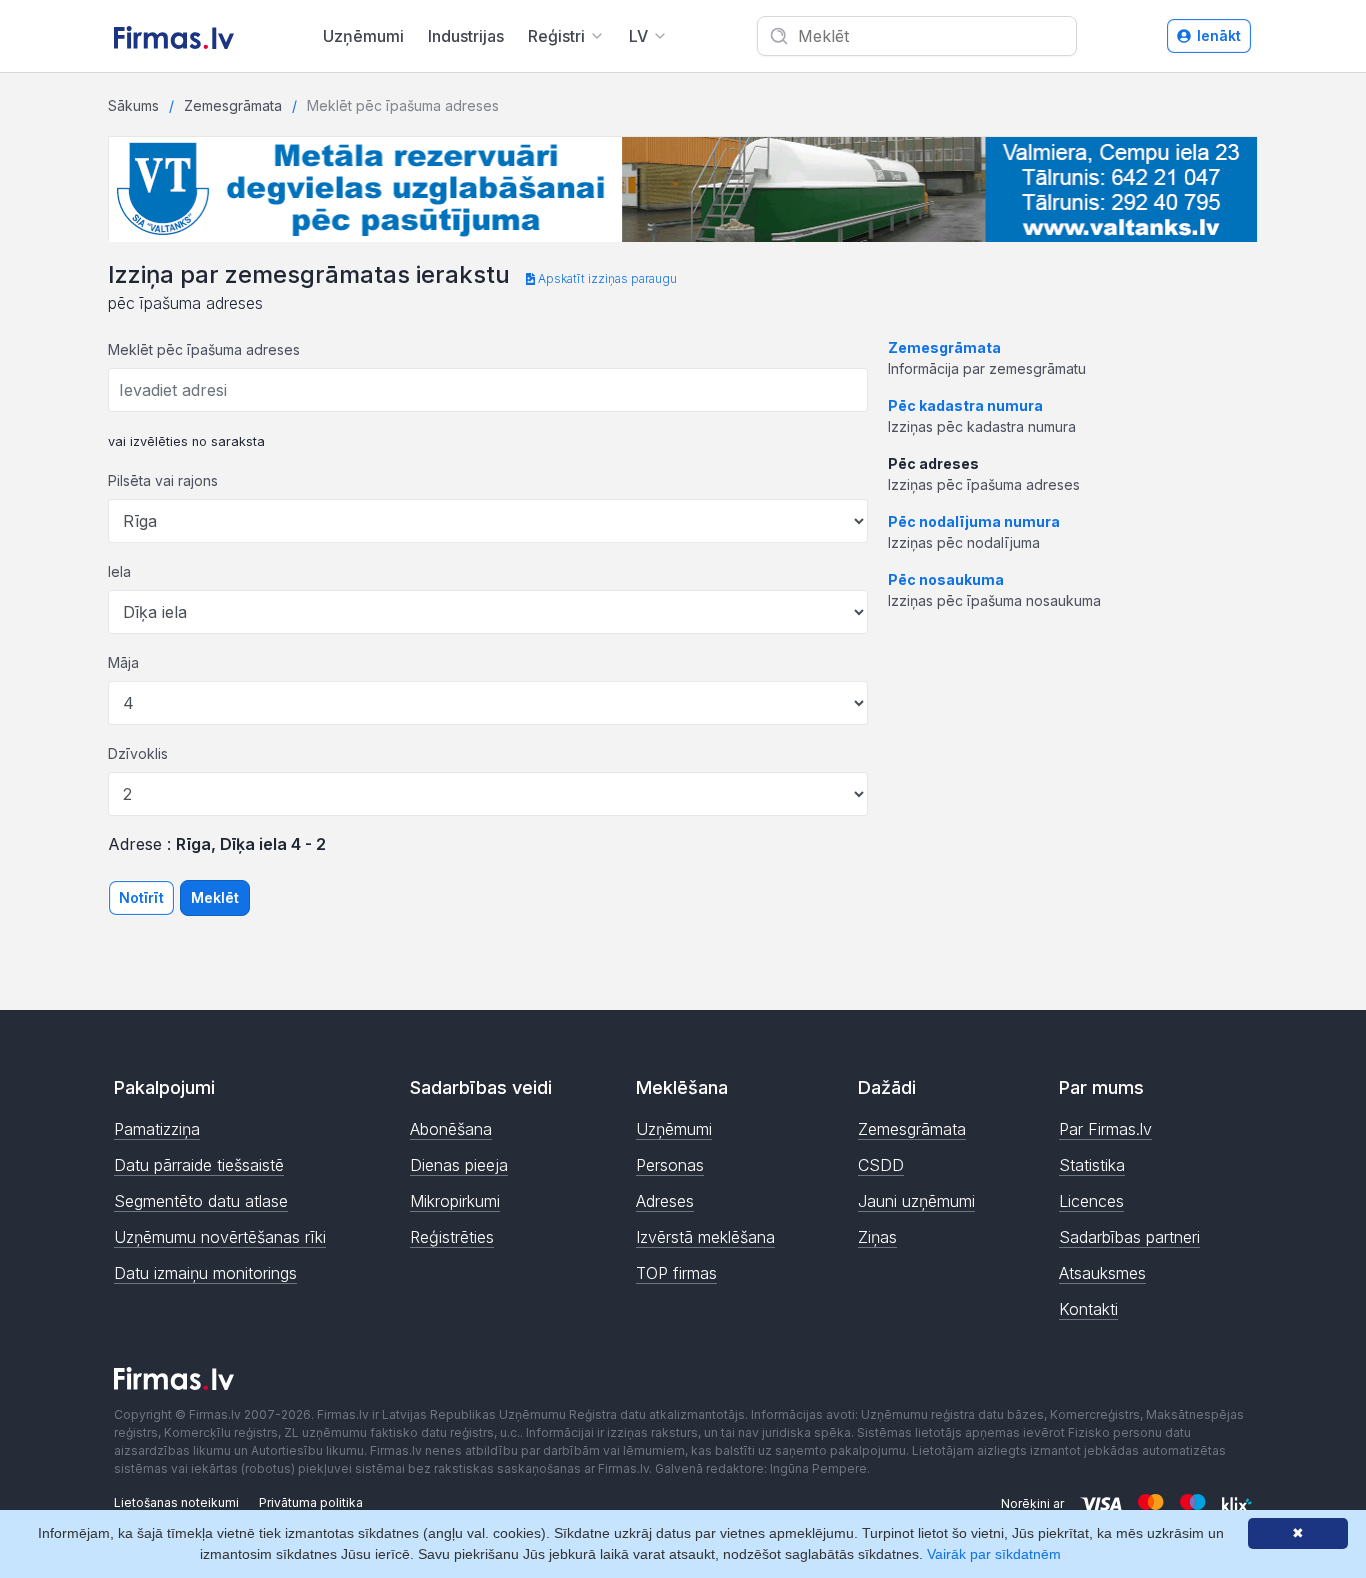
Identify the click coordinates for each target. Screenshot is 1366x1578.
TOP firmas (676, 1273)
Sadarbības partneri (1129, 1237)
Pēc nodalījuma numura (974, 521)
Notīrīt (141, 897)
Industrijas (466, 36)
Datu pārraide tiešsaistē (199, 1165)
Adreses (665, 1201)
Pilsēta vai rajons (163, 480)
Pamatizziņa (157, 1129)
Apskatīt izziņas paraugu (606, 278)
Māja (123, 662)
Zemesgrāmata (233, 105)
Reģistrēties (452, 1237)
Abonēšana (451, 1129)
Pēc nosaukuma (946, 579)
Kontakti (1088, 1309)
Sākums (133, 105)
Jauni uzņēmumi (916, 1201)
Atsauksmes (1102, 1273)
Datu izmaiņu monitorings (205, 1273)
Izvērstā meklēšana (705, 1237)
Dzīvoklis (138, 753)
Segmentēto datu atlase (201, 1201)
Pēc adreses (933, 463)
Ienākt (1219, 35)
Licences (1091, 1201)
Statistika (1092, 1165)
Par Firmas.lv (1105, 1129)
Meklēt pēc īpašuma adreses (204, 349)
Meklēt (215, 897)
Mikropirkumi (455, 1201)
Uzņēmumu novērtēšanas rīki (220, 1237)
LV (638, 36)
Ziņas (877, 1237)
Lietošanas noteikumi (176, 1502)
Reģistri (556, 36)
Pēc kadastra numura (965, 405)
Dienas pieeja (459, 1165)
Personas (670, 1165)
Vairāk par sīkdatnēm (994, 1554)
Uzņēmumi (363, 36)
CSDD (881, 1165)
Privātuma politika (311, 1502)
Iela (119, 571)
